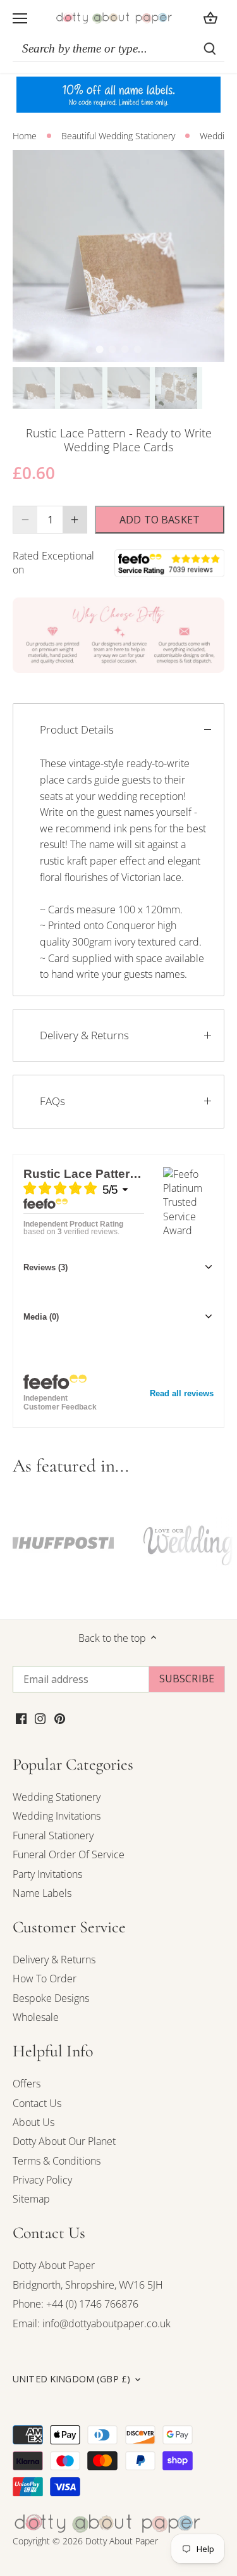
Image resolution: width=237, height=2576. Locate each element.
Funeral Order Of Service (69, 1854)
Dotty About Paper (54, 2265)
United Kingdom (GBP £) (71, 2379)
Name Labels (42, 1893)
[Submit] (210, 49)
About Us (33, 2122)
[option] (118, 256)
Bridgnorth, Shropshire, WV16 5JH (88, 2285)
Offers (27, 2084)
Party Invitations (47, 1874)
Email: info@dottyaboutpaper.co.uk (92, 2323)
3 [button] (125, 349)
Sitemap (31, 2199)
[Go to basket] (210, 18)
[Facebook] (21, 1718)
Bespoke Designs (51, 1998)
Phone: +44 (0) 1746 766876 (76, 2304)
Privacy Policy (42, 2180)
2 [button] (112, 349)
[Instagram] (40, 1718)
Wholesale (36, 2017)
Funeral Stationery (53, 1835)
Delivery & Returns (84, 1035)
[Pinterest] (60, 1718)
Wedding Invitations (57, 1816)
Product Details (77, 729)
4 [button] (138, 349)
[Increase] (75, 520)
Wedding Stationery (57, 1797)
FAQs (52, 1101)
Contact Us (37, 2103)
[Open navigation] (20, 18)
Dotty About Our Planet (64, 2141)
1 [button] (100, 349)
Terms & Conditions (57, 2161)
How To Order (45, 1979)
